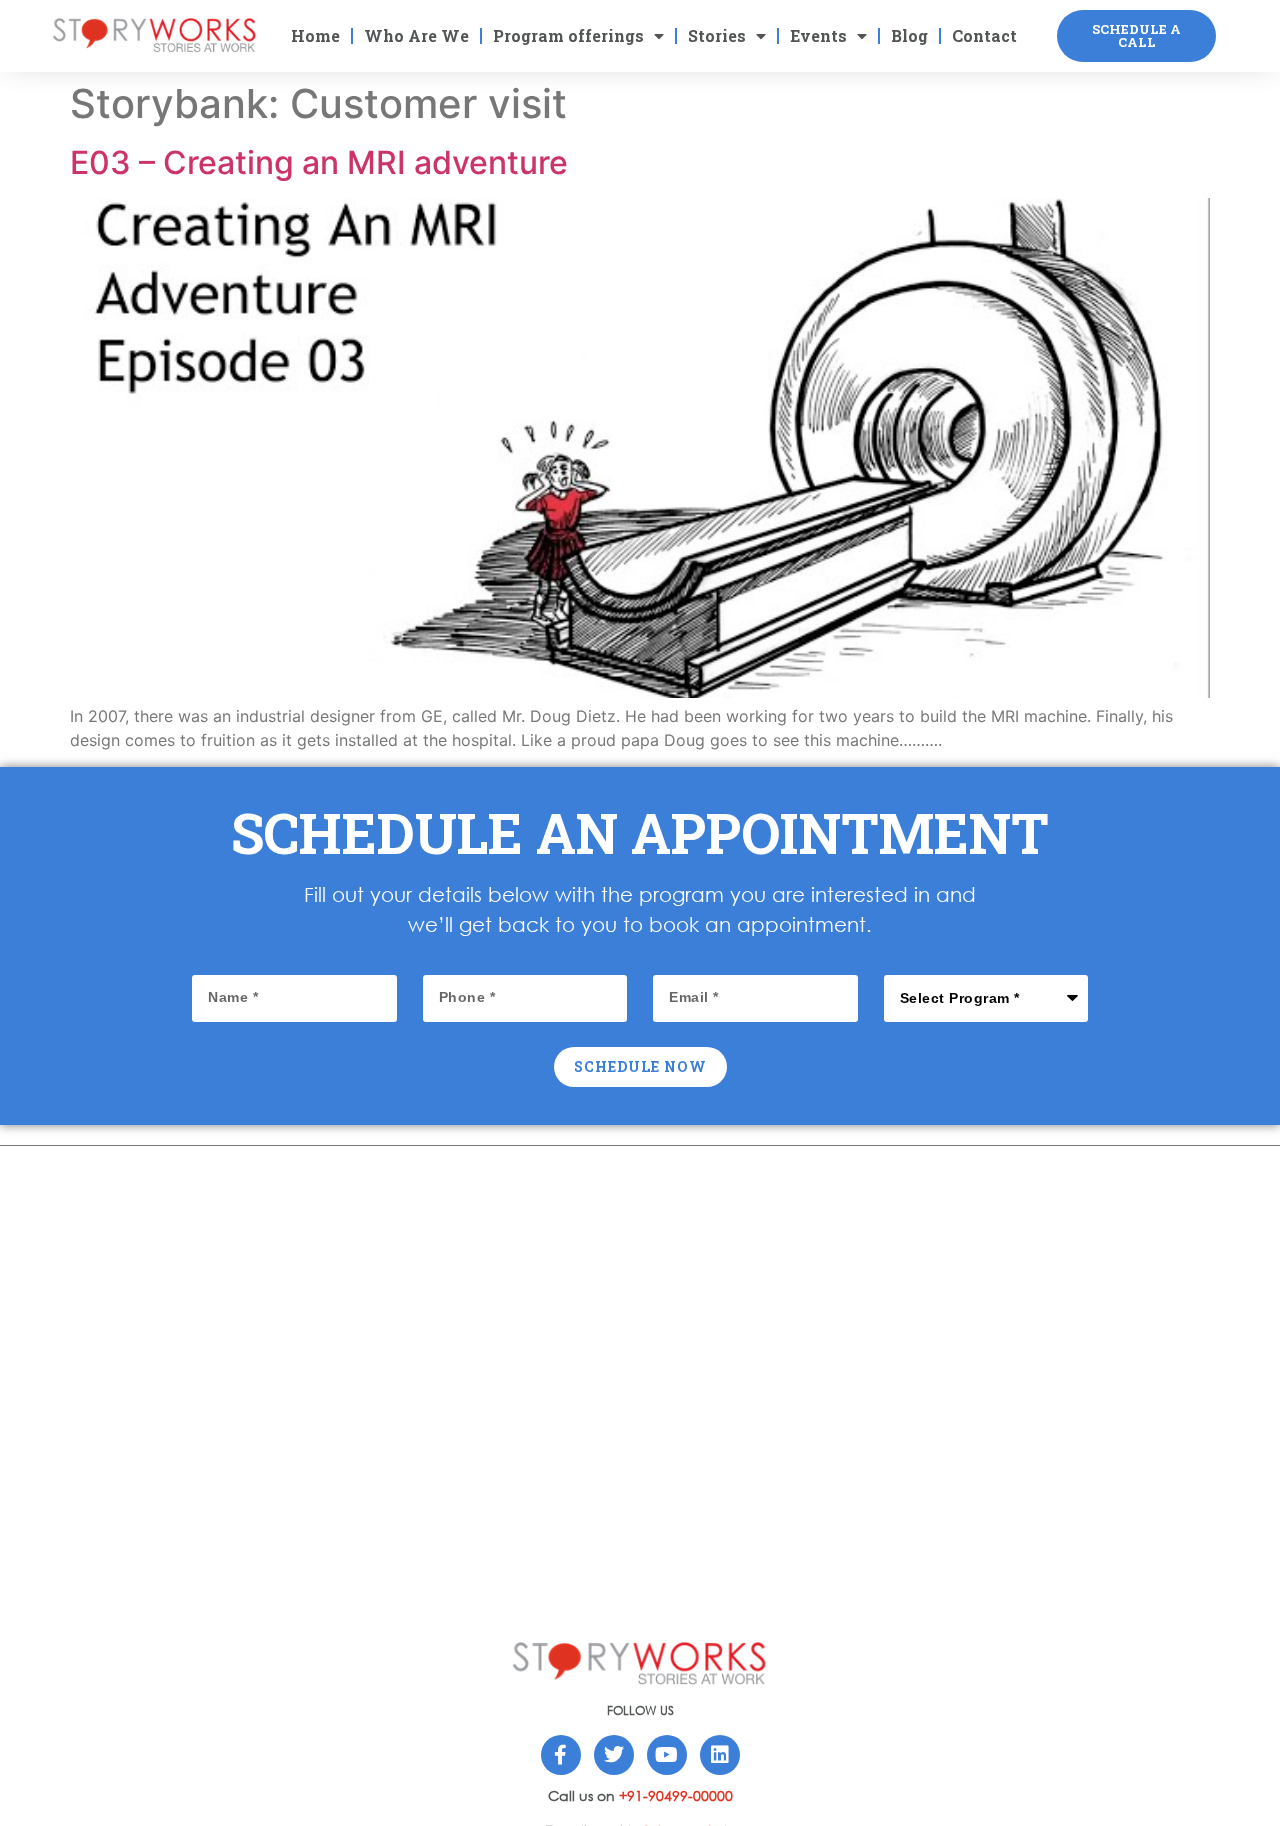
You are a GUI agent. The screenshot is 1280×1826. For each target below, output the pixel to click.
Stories (717, 35)
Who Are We (416, 35)
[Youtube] (667, 1755)
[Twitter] (614, 1755)
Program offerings (568, 35)
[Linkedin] (720, 1755)
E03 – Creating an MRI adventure (319, 162)
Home (315, 35)
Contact (984, 35)
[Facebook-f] (561, 1755)
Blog (909, 35)
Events (818, 35)
